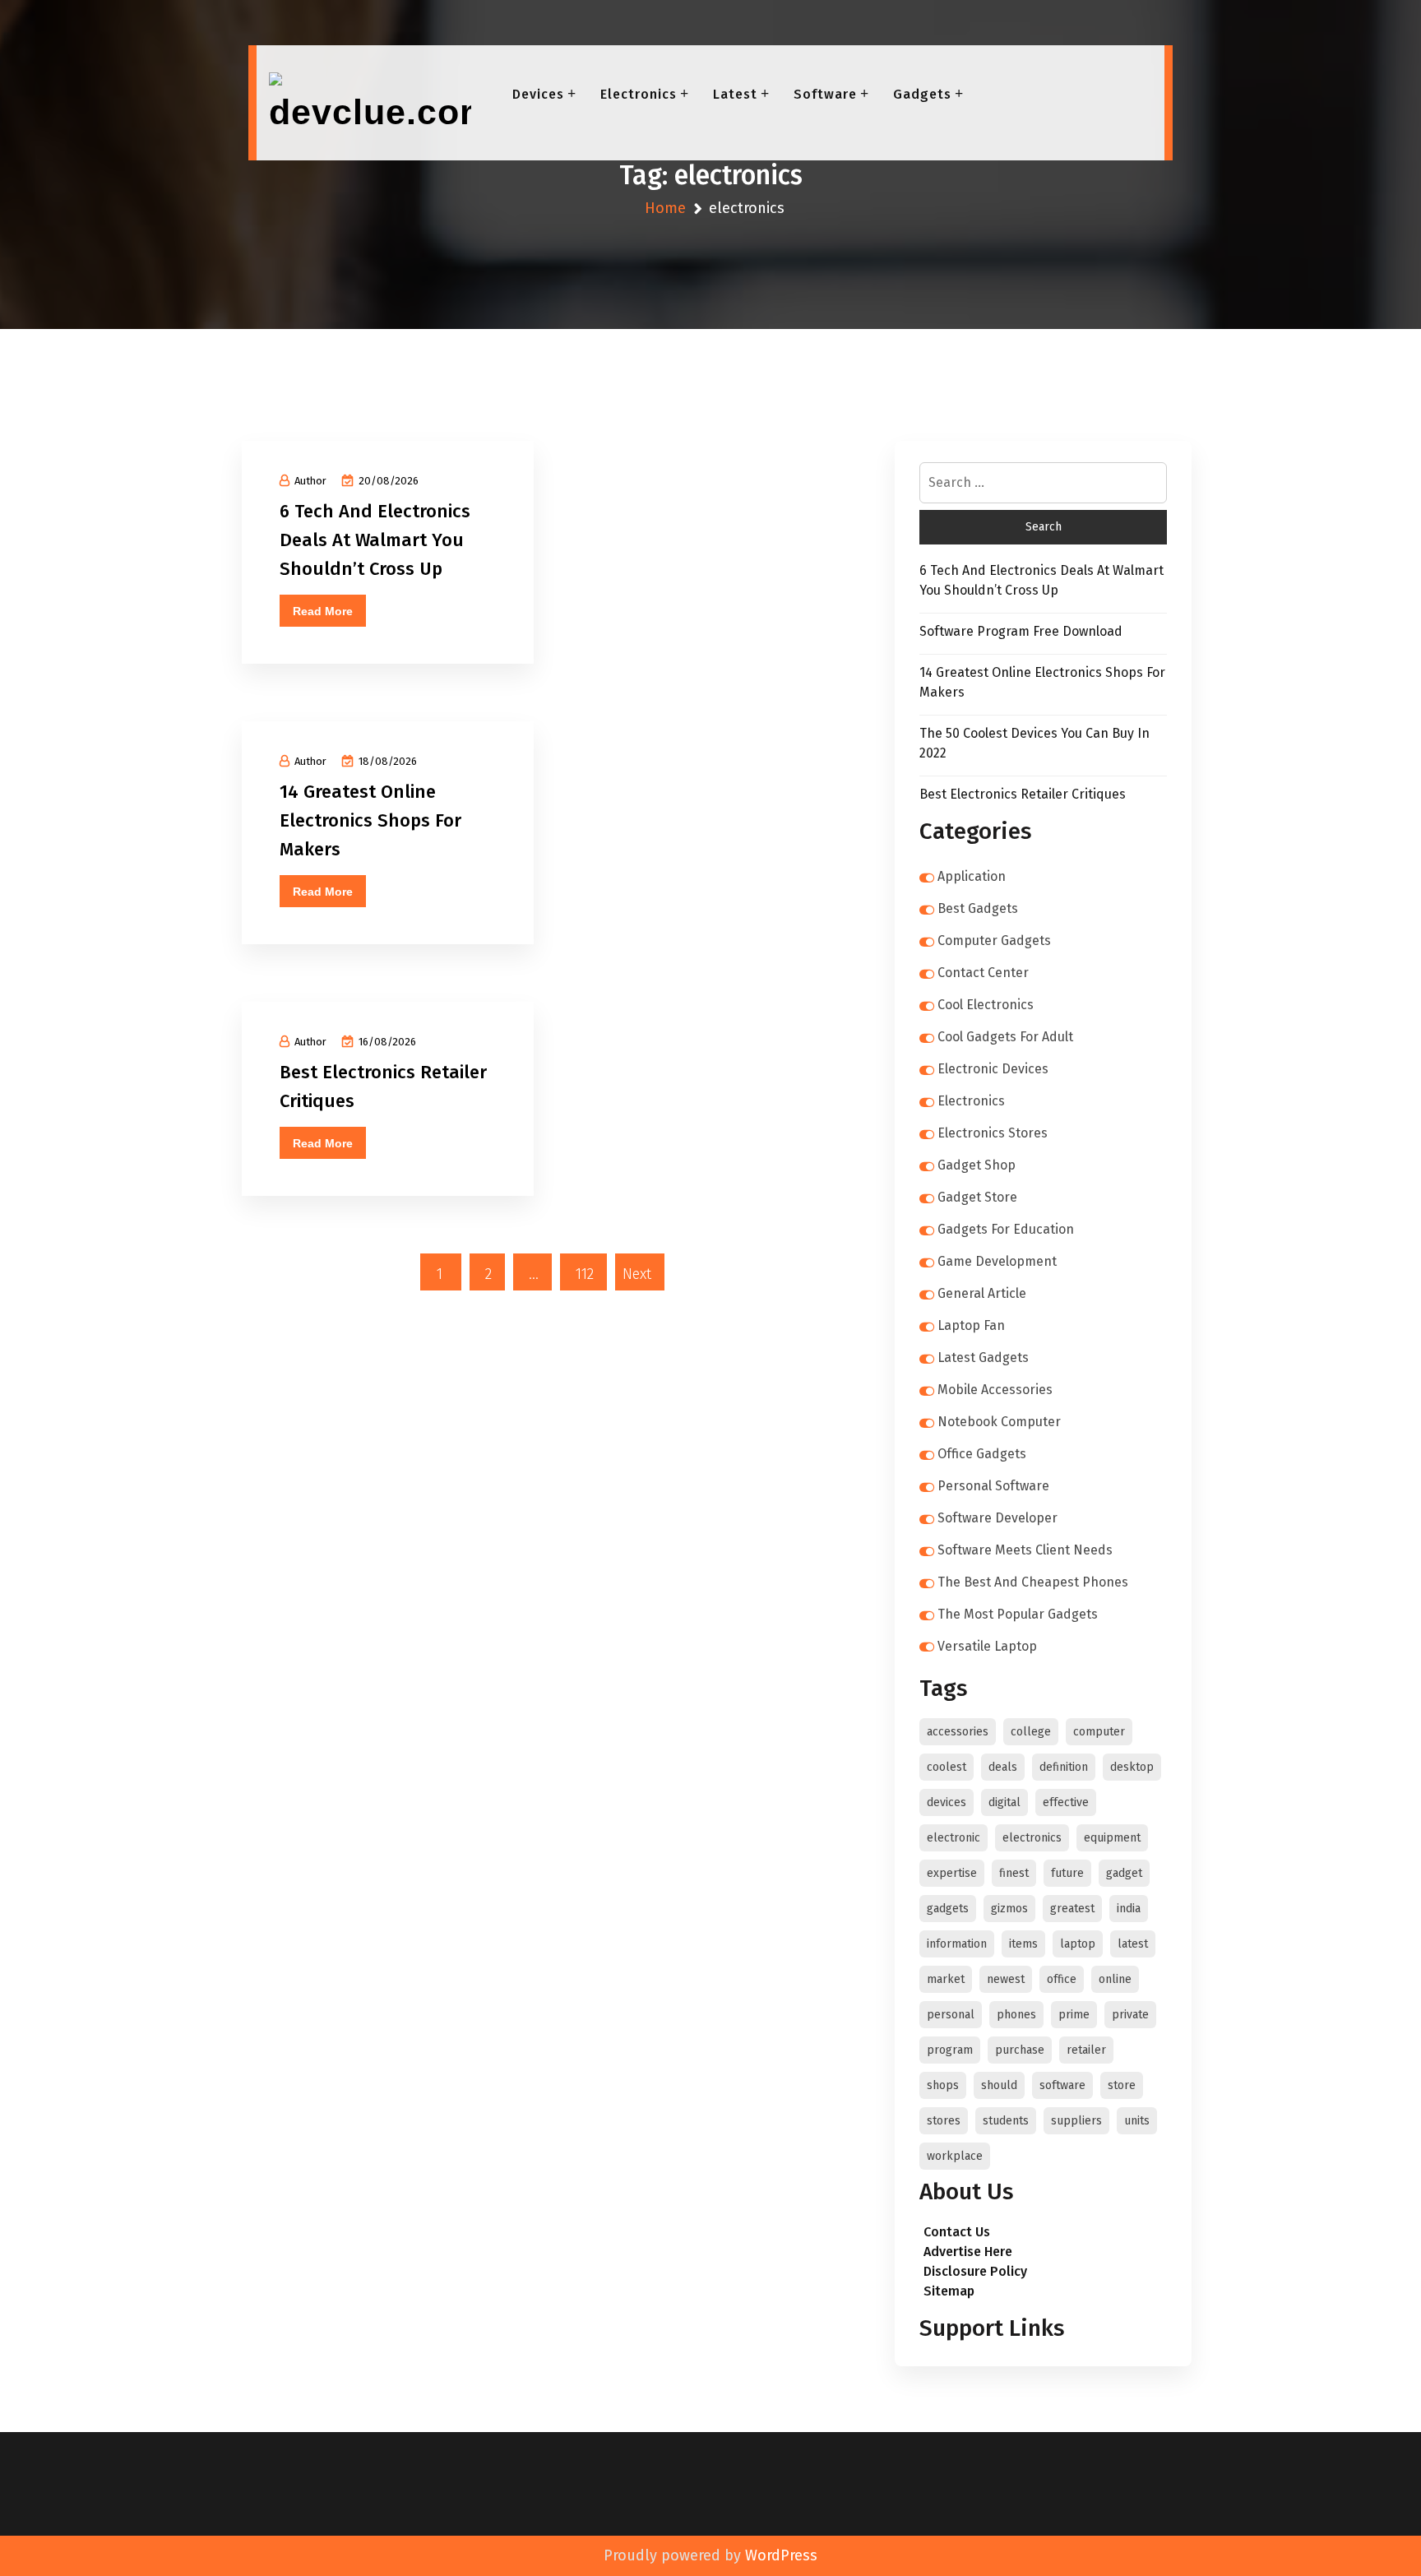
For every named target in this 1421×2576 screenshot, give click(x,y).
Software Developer (997, 1518)
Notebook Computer (999, 1422)
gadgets (948, 1909)
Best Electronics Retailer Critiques (1023, 794)
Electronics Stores (993, 1133)
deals (1003, 1767)
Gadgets (922, 94)
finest (1014, 1873)
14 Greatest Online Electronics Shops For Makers (370, 820)
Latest (735, 94)
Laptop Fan (971, 1325)
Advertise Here (968, 2252)
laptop (1078, 1944)
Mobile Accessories (995, 1390)
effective (1066, 1802)
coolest (947, 1767)
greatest (1072, 1909)
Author (310, 481)
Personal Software (993, 1486)
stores (944, 2121)
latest (1133, 1944)
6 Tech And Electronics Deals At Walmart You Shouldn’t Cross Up (375, 540)
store (1122, 2085)
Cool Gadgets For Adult (1005, 1037)
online (1115, 1979)
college (1031, 1732)
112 (585, 1274)
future (1067, 1873)
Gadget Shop (977, 1165)
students (1006, 2121)
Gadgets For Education (1006, 1229)
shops (943, 2085)
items (1023, 1944)
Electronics (639, 94)
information (957, 1944)
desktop (1132, 1767)
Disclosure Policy (975, 2271)
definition (1064, 1767)
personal (951, 2015)
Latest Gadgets (983, 1357)
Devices (538, 94)
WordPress (781, 2555)
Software (825, 94)
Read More (323, 611)
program (950, 2050)
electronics (1032, 1838)
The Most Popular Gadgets (1018, 1614)
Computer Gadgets (994, 941)
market (946, 1979)
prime (1074, 2015)
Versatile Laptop (987, 1646)
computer (1099, 1732)
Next (637, 1274)
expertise (952, 1873)
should (999, 2085)
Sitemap (949, 2291)
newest (1006, 1979)
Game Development (997, 1261)
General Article (982, 1293)
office (1062, 1979)
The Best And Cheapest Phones (1033, 1582)
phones (1016, 2015)
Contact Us (957, 2232)
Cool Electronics (986, 1005)
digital (1004, 1802)
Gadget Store (977, 1197)
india (1129, 1909)
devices (947, 1802)
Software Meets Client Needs (1025, 1550)
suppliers (1076, 2121)
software (1062, 2085)
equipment (1112, 1838)
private (1130, 2015)
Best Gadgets (978, 908)
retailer (1086, 2050)
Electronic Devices (993, 1069)
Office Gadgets (982, 1454)
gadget (1124, 1873)
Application (972, 876)
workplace (955, 2156)
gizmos (1009, 1909)
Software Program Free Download (1021, 631)
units (1137, 2121)
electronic (954, 1838)
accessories (958, 1732)
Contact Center (983, 973)
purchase (1020, 2050)
